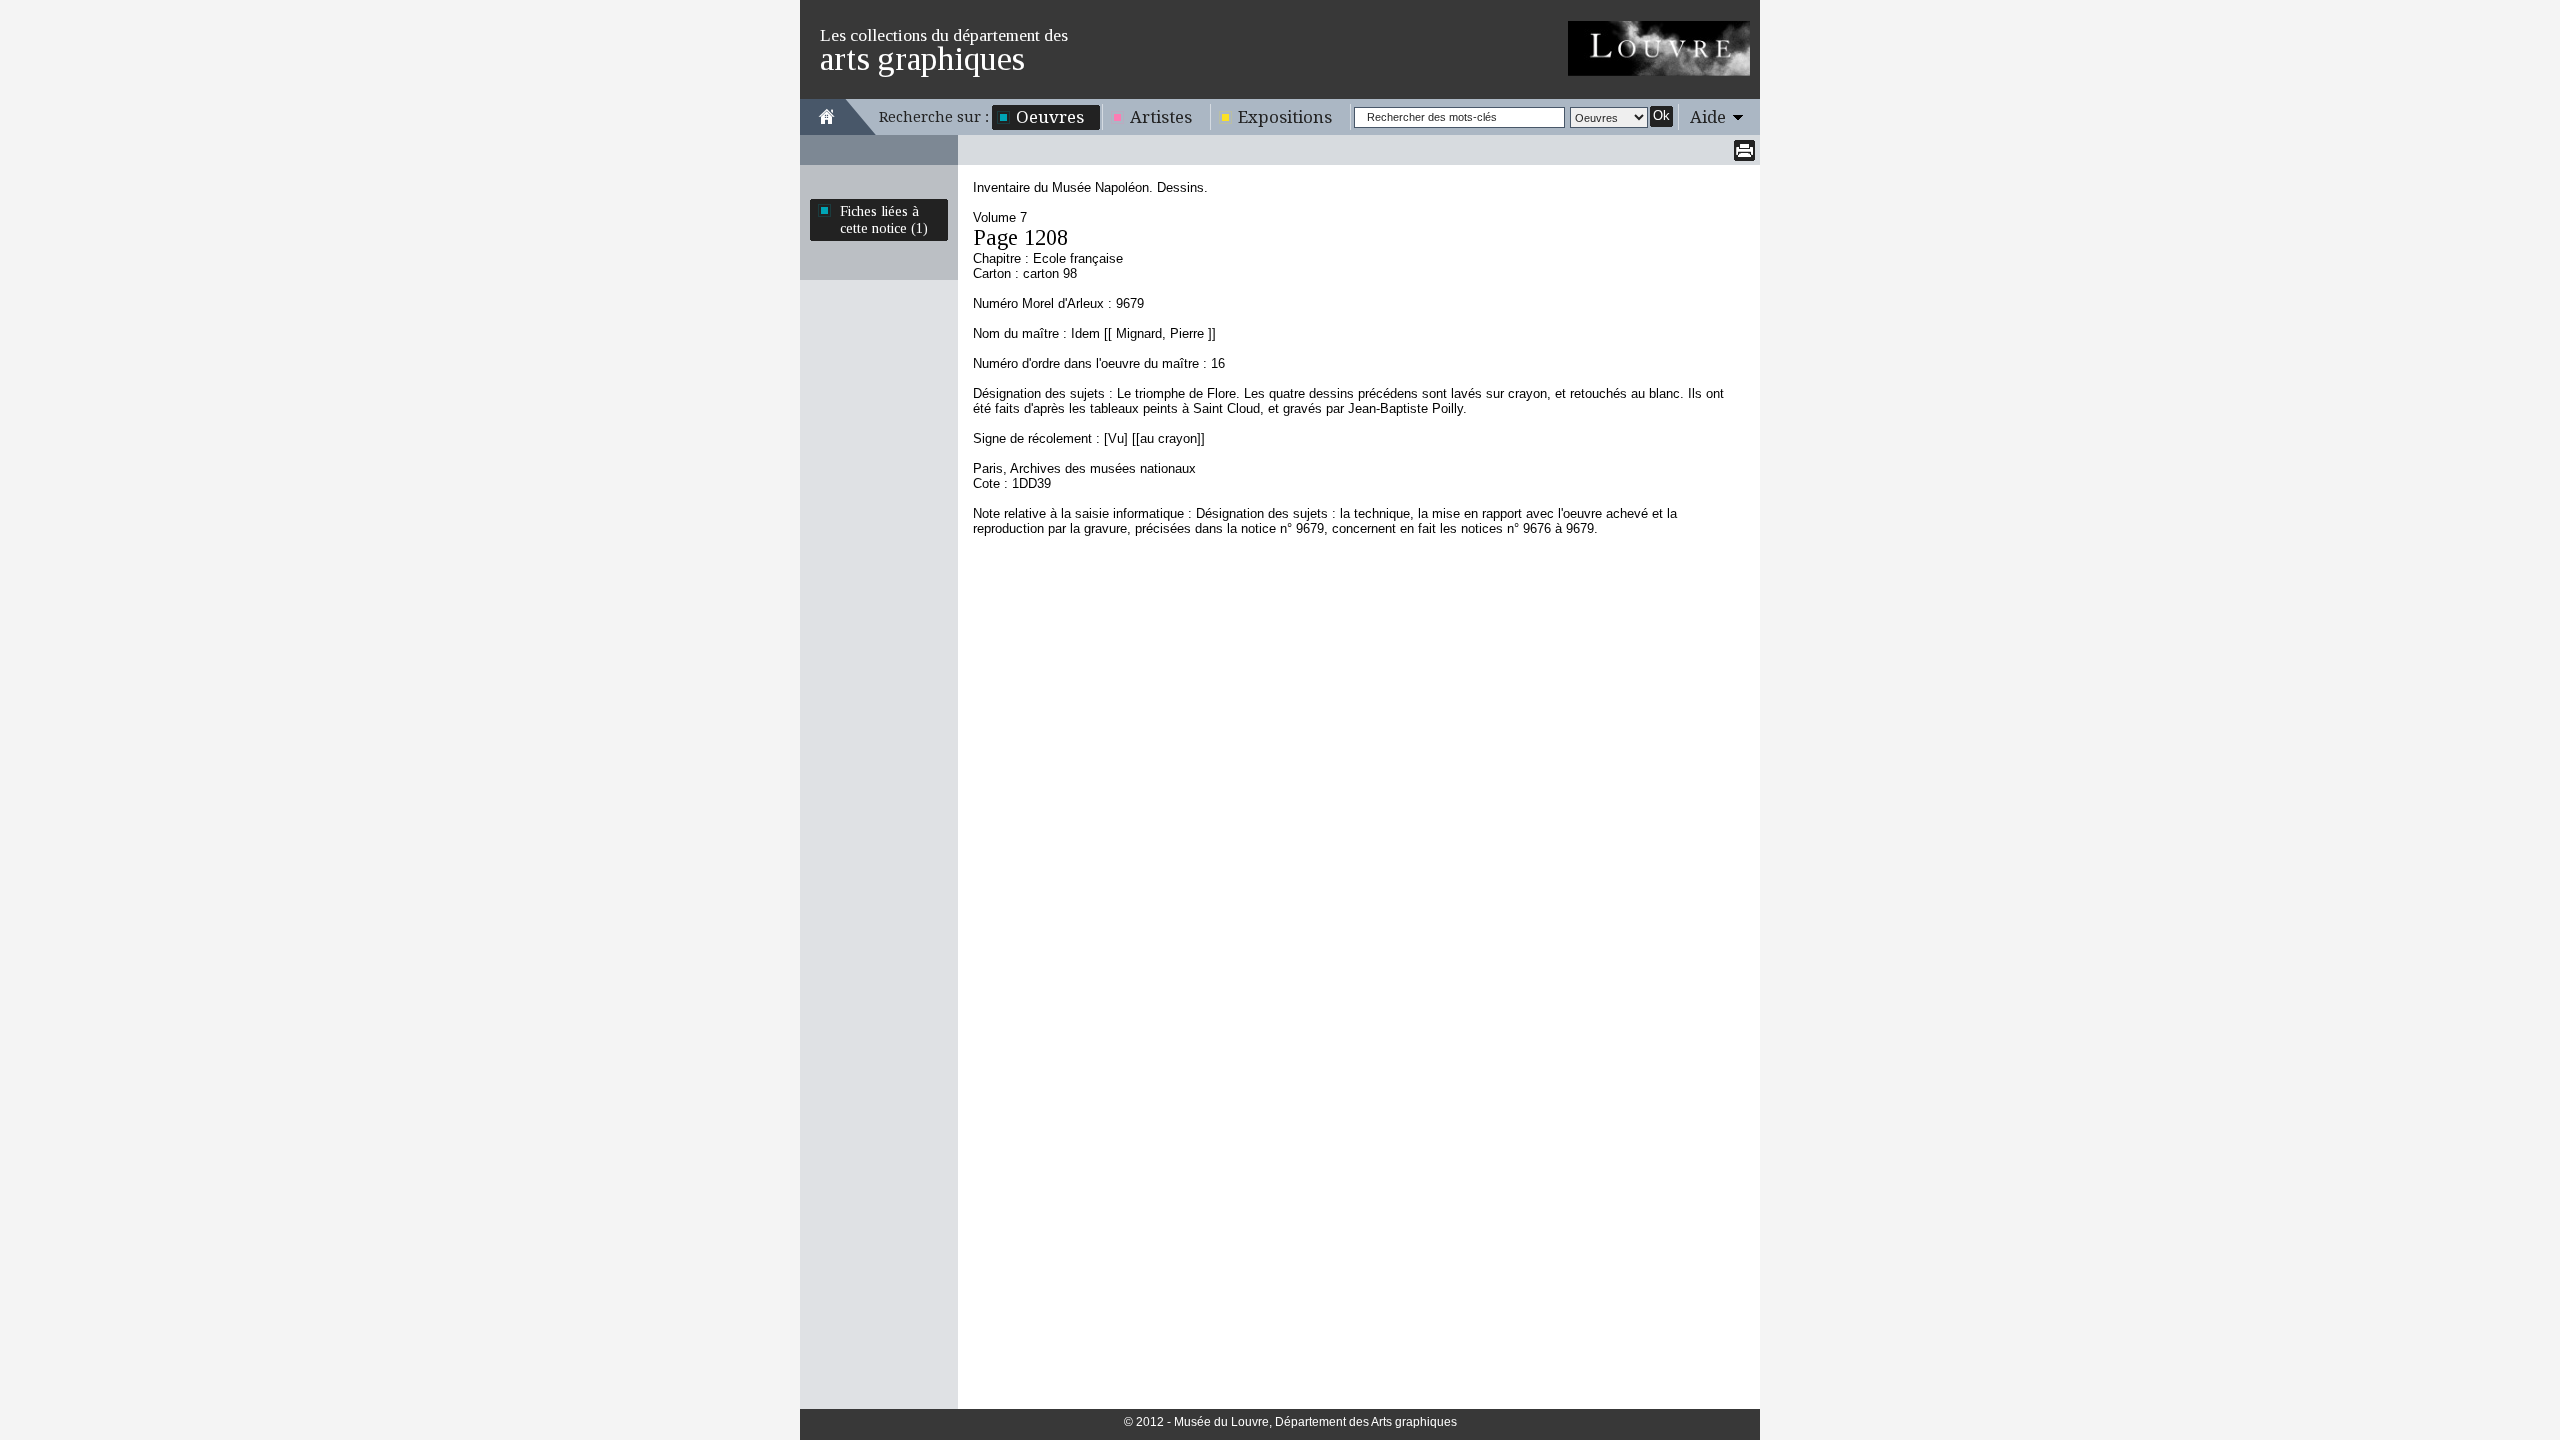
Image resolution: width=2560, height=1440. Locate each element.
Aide (1708, 117)
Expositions (1285, 117)
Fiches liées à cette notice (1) (884, 219)
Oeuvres (1050, 117)
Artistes (1161, 117)
